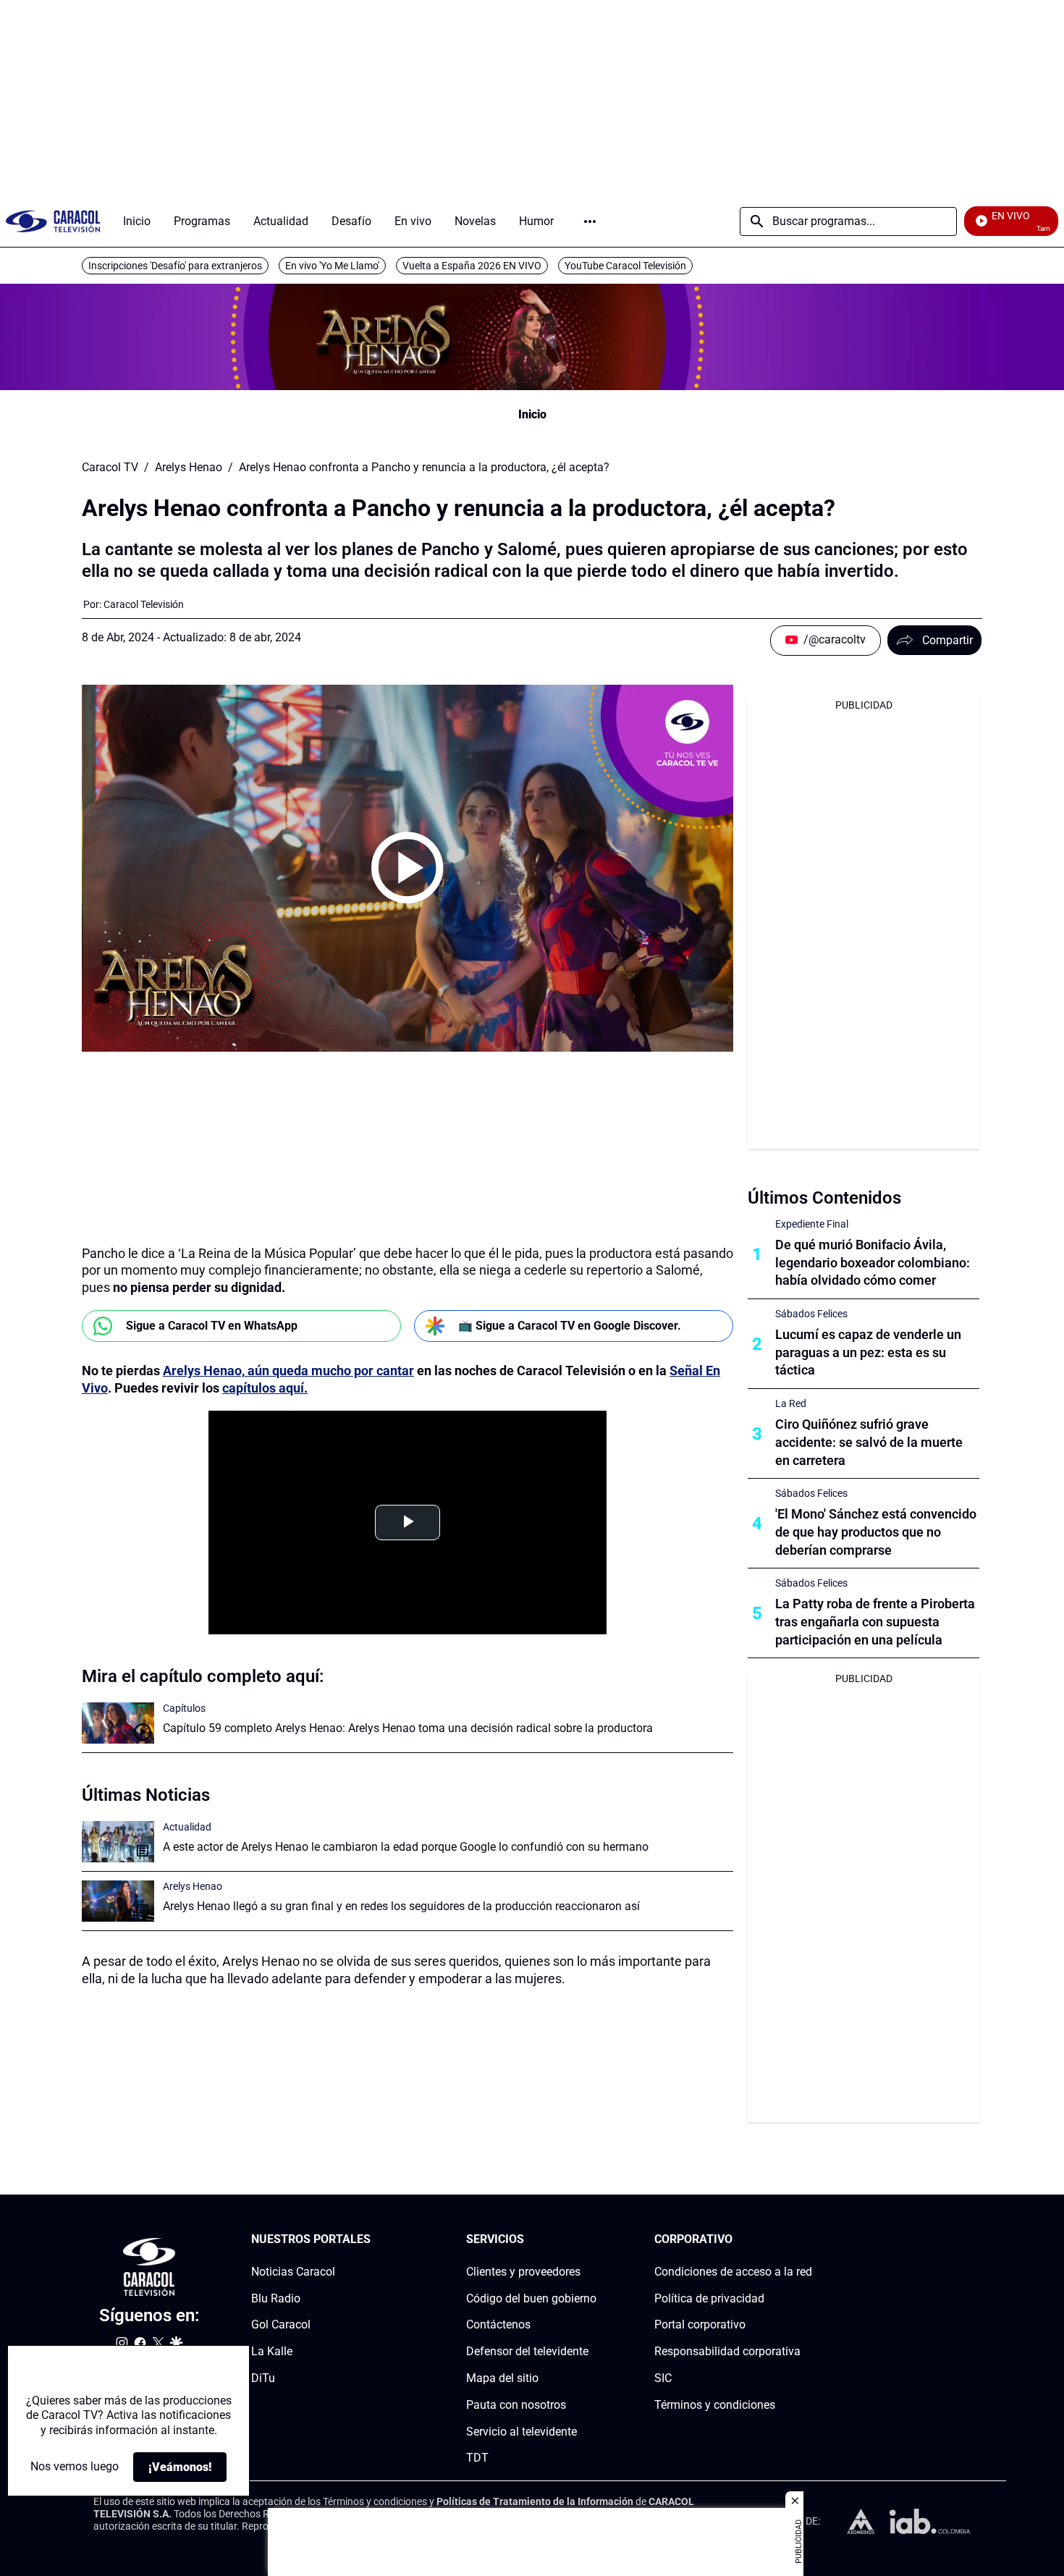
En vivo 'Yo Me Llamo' (332, 266)
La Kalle (272, 2351)
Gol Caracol (281, 2325)
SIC (663, 2378)
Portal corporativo (700, 2325)
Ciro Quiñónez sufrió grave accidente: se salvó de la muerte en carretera (869, 1442)
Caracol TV (110, 468)
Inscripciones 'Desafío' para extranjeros (175, 266)
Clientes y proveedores (523, 2272)
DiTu (263, 2378)
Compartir (947, 640)
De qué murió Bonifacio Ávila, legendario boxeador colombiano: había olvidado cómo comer (873, 1263)
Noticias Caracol (293, 2272)
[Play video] (408, 868)
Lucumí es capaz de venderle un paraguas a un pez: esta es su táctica (868, 1352)
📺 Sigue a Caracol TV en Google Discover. (570, 1326)
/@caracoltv (835, 639)
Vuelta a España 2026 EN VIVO (472, 266)
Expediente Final (812, 1224)
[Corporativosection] (808, 2240)
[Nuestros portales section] (375, 2240)
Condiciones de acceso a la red (733, 2272)
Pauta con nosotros (516, 2405)
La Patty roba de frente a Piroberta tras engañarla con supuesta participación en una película (875, 1622)
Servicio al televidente (522, 2432)
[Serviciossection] (592, 2240)
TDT (477, 2458)
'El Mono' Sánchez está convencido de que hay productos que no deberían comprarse (876, 1532)
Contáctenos (498, 2325)
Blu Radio (276, 2298)
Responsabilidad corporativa (727, 2351)
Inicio (532, 414)
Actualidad (187, 1827)
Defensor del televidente (527, 2351)
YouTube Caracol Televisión (625, 266)
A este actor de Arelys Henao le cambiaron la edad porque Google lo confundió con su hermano (406, 1847)
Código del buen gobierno (531, 2298)
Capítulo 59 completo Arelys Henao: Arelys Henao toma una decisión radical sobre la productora (408, 1728)
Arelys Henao (189, 468)
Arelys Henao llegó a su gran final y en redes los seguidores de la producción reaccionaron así (401, 1906)
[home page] (53, 221)
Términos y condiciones (715, 2405)
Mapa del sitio (502, 2378)
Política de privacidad (709, 2298)
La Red (791, 1403)
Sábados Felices (811, 1314)
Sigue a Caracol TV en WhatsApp (212, 1326)
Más (590, 221)
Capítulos (184, 1708)
